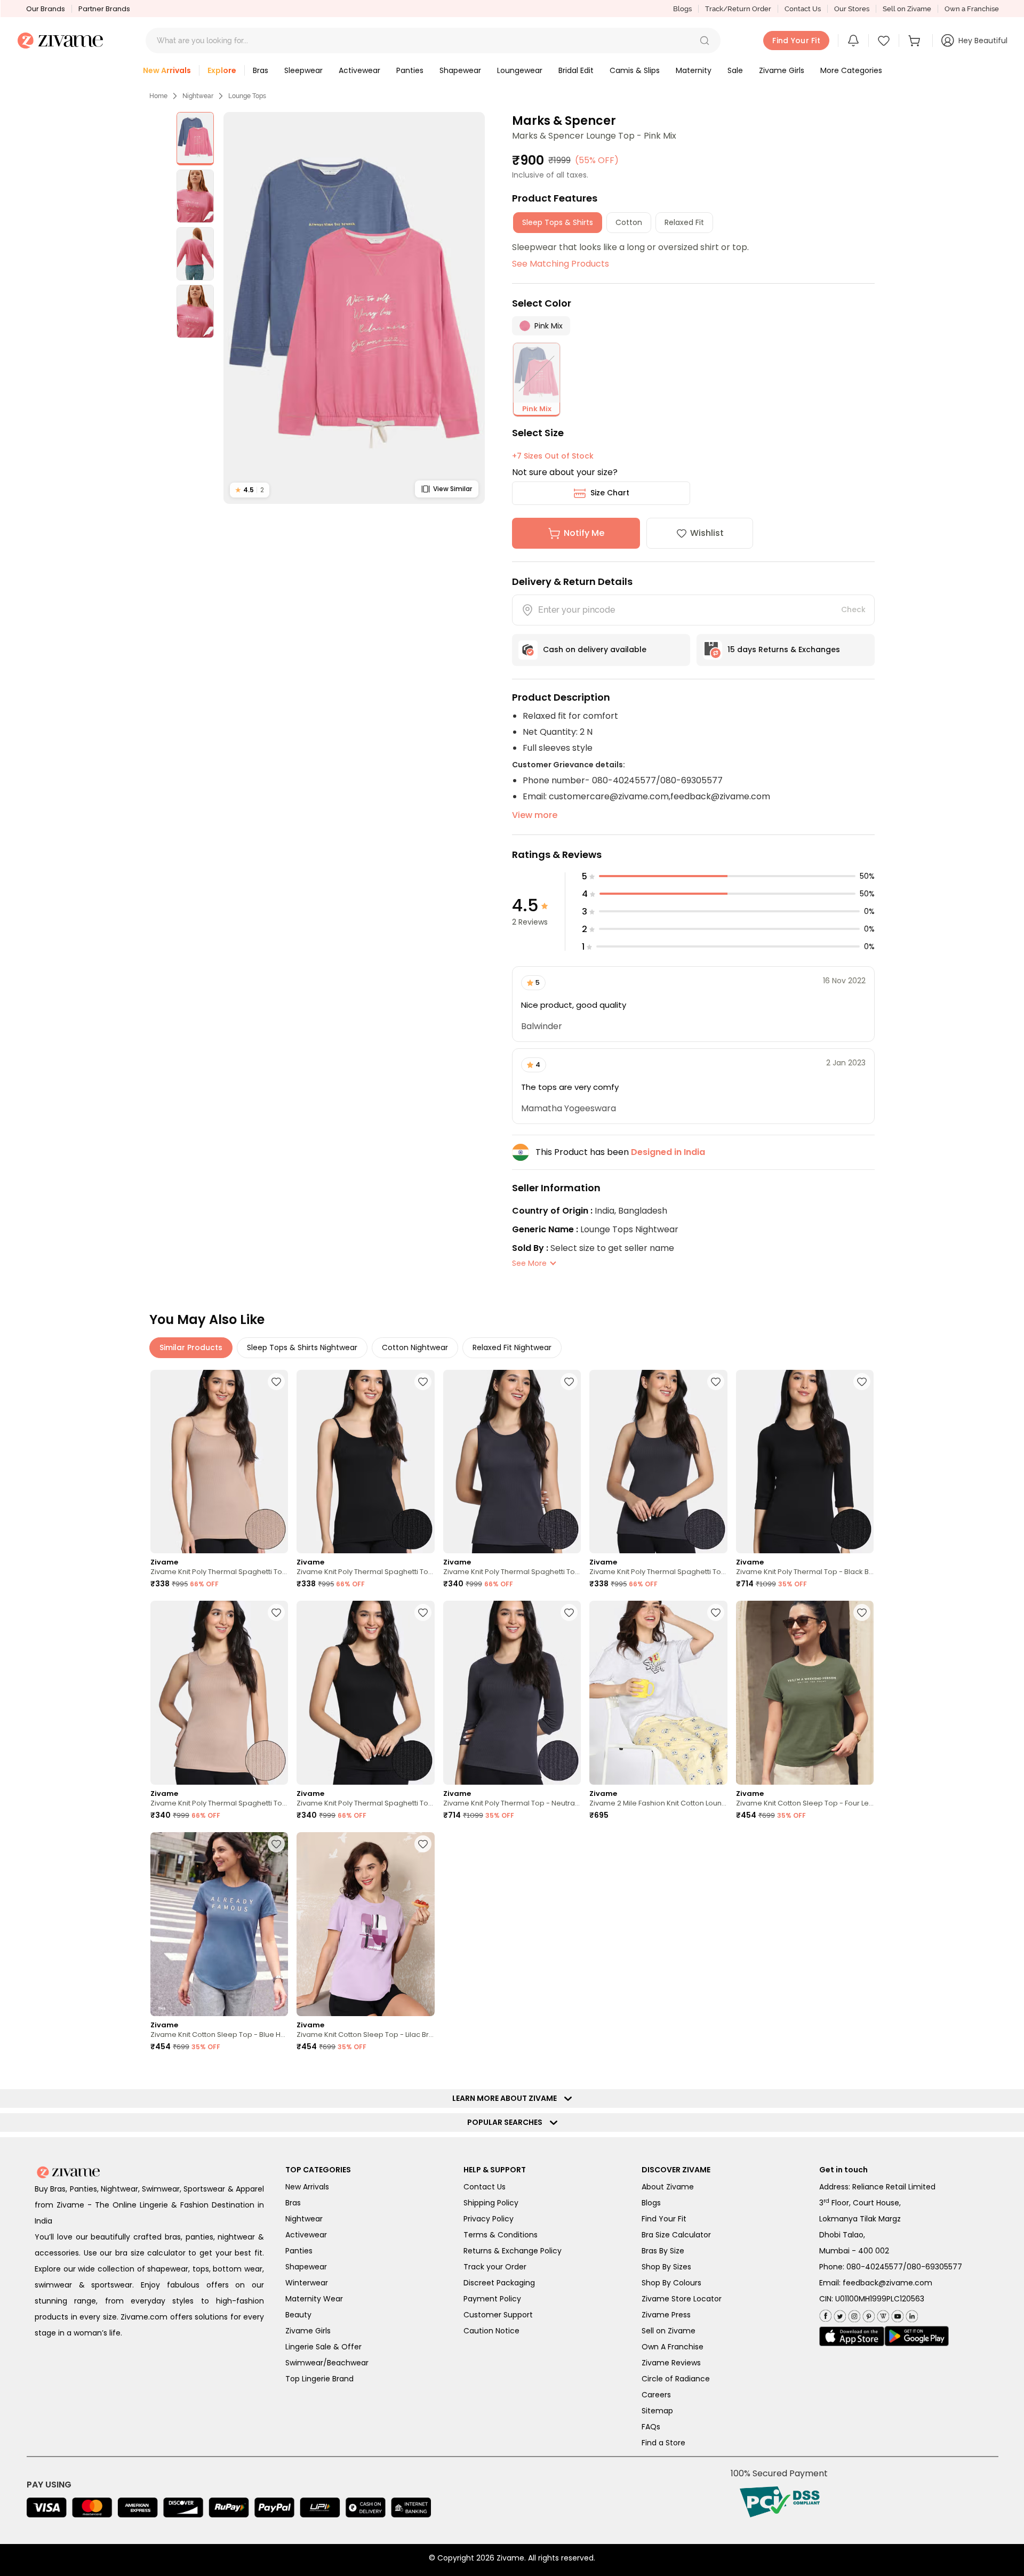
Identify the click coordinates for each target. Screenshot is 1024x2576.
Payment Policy (492, 2299)
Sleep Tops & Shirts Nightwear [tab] (302, 1347)
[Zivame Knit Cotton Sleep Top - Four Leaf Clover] (805, 1693)
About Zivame (668, 2187)
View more (535, 815)
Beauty (298, 2315)
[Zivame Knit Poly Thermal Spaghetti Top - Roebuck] (219, 1462)
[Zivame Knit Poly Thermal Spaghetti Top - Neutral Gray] (512, 1462)
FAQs (651, 2427)
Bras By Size (663, 2251)
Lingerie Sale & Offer (323, 2347)
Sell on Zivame (907, 9)
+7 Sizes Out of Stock (553, 456)
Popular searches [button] (507, 2122)
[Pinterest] (867, 2314)
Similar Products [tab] (191, 1347)
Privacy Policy (489, 2219)
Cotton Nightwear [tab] (415, 1347)
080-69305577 (934, 2267)
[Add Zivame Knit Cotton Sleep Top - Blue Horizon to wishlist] (276, 1844)
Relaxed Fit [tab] (684, 222)
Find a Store (663, 2443)
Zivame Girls (308, 2331)
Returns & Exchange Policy (513, 2251)
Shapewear (306, 2267)
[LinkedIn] (911, 2314)
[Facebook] (825, 2314)
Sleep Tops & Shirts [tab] (558, 222)
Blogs (682, 9)
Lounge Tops (247, 96)
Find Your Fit (664, 2219)
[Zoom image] (354, 308)
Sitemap (657, 2411)
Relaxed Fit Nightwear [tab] (512, 1347)
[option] (195, 139)
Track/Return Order (738, 9)
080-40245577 (875, 2267)
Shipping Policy (491, 2203)
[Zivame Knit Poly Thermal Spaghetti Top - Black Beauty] (365, 1462)
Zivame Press (666, 2315)
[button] (705, 41)
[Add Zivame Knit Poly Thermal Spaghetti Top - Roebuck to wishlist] (276, 1382)
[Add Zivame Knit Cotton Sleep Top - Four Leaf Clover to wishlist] (862, 1612)
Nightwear (198, 96)
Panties (299, 2251)
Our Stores (852, 9)
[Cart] (916, 41)
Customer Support (498, 2315)
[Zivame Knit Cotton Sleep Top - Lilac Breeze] (365, 1924)
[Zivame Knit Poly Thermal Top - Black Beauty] (805, 1462)
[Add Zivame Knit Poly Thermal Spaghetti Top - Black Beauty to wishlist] (423, 1382)
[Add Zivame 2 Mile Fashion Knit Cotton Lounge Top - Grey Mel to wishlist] (716, 1612)
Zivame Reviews (671, 2363)
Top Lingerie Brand (319, 2379)
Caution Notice (491, 2331)
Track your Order (495, 2267)
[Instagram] (853, 2314)
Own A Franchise (673, 2347)
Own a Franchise (972, 9)
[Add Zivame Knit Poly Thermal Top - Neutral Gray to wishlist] (569, 1612)
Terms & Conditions (501, 2235)
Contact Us (803, 9)
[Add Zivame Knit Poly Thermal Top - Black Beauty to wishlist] (862, 1382)
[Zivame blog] (882, 2314)
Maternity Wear (314, 2299)
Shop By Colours (671, 2283)
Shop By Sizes (666, 2267)
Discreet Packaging (499, 2283)
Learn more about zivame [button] (507, 2098)
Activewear (306, 2235)
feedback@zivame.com (887, 2283)
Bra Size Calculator (676, 2235)
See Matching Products (561, 264)
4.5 (250, 490)
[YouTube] (896, 2314)
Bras (293, 2203)
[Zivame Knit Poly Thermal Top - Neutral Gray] (512, 1693)
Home (158, 96)
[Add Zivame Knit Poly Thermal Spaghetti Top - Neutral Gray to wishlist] (569, 1382)
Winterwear (307, 2283)
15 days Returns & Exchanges (784, 649)
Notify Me (584, 533)
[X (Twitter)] (839, 2314)
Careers (656, 2395)
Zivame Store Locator (682, 2299)
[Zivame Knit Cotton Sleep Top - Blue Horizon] (219, 1924)
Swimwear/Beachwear (327, 2363)
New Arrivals (307, 2187)
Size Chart (610, 493)
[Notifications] (853, 41)
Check (853, 609)
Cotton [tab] (629, 222)
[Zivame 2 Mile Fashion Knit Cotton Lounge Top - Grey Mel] (658, 1693)
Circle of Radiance (676, 2379)
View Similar (453, 489)
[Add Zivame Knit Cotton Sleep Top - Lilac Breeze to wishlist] (423, 1844)
